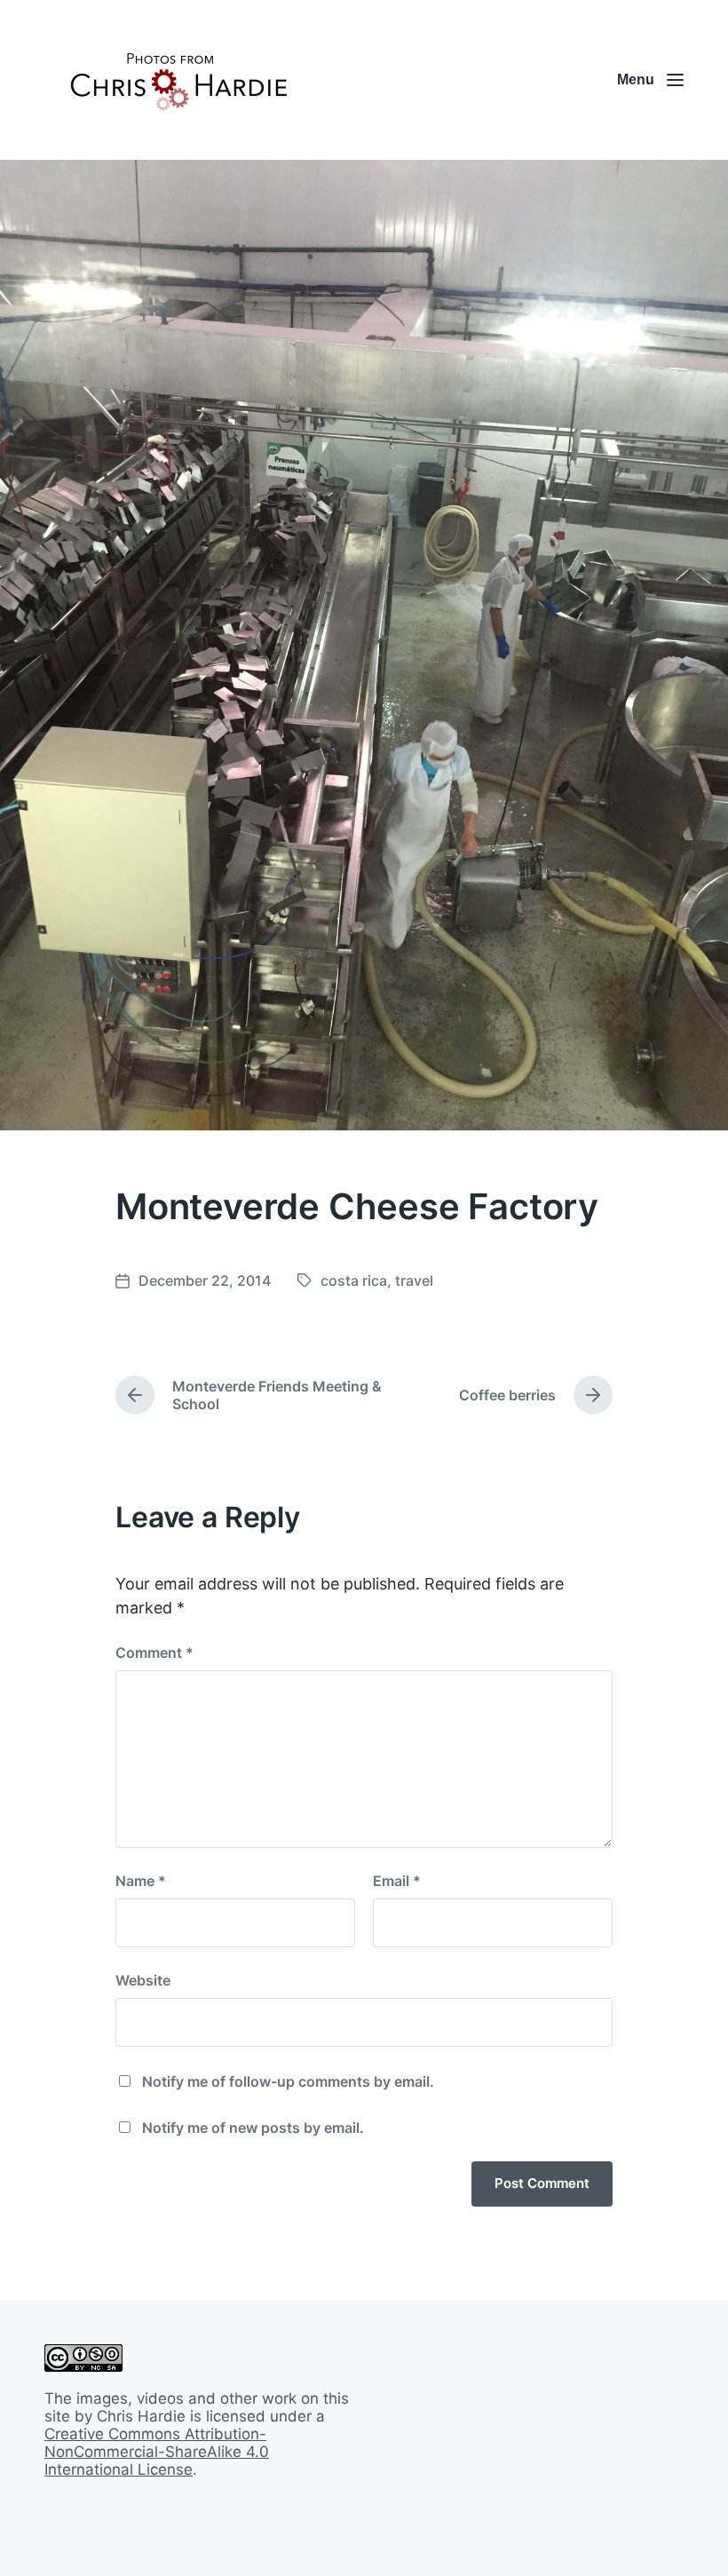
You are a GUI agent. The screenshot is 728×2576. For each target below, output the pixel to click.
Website (143, 1980)
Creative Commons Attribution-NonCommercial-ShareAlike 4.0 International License (157, 2452)
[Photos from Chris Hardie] (178, 80)
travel (414, 1280)
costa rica (354, 1280)
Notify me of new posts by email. (253, 2128)
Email (397, 1881)
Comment (154, 1653)
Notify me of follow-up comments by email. (288, 2081)
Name (141, 1881)
